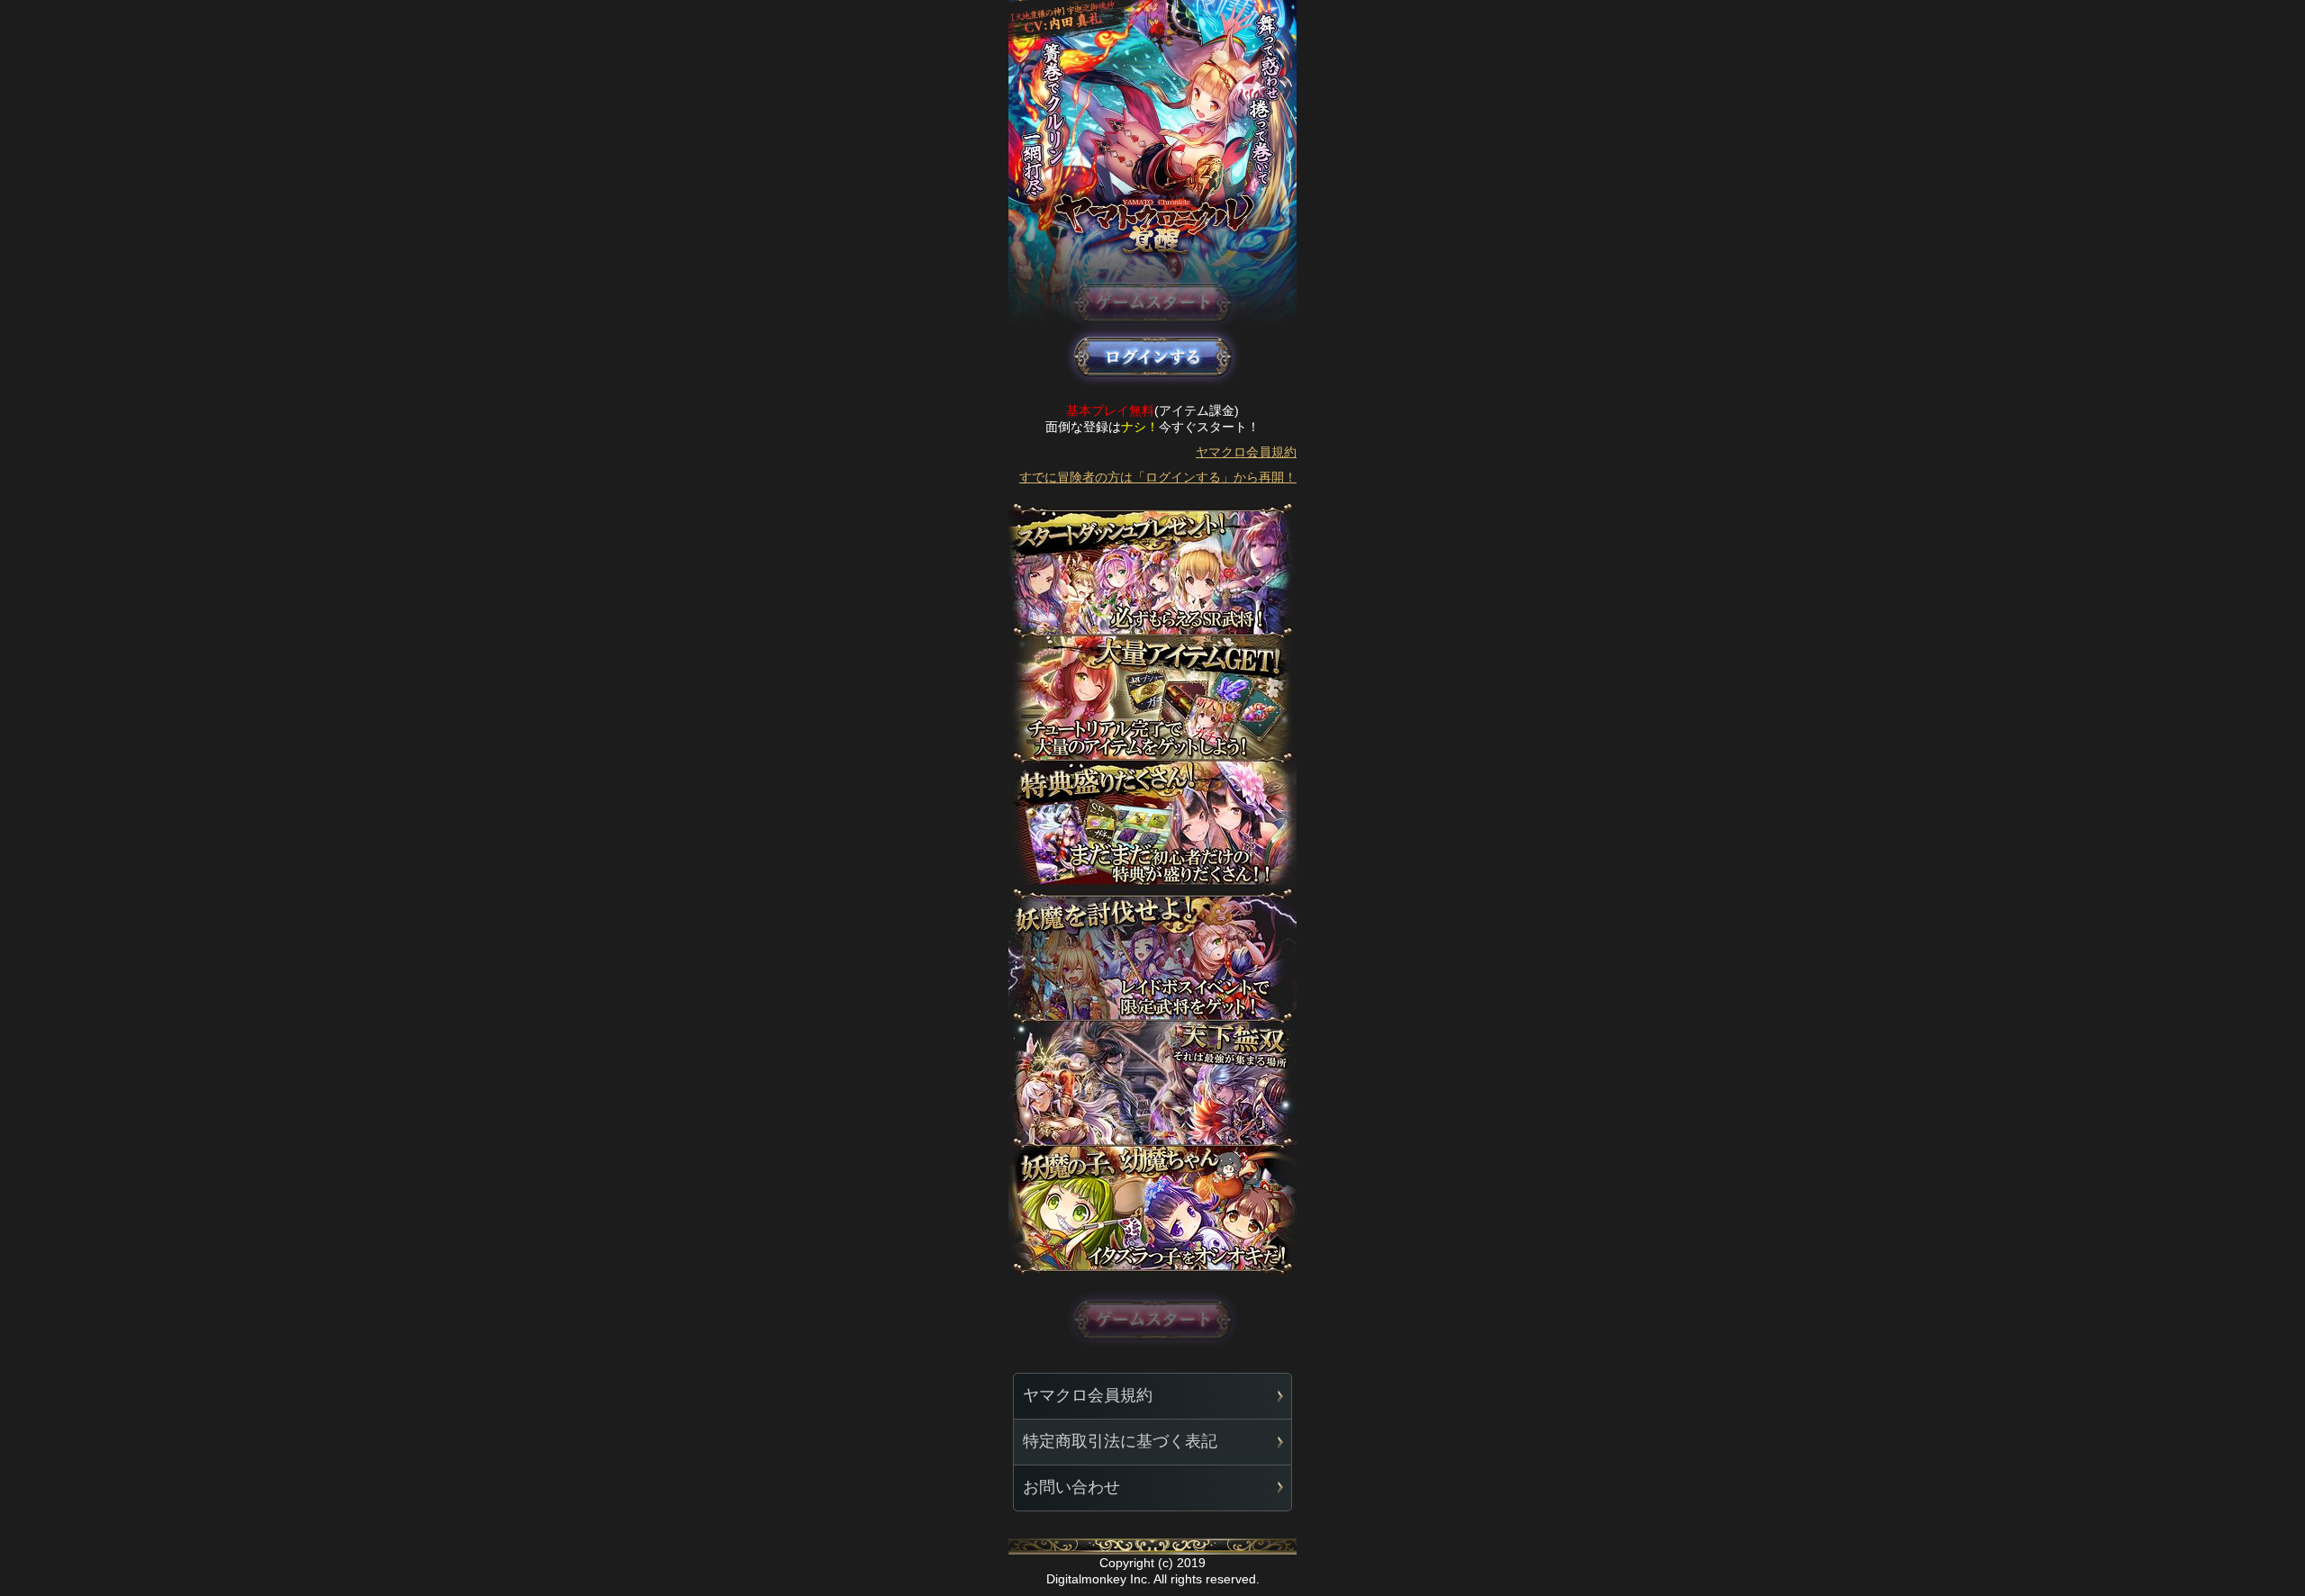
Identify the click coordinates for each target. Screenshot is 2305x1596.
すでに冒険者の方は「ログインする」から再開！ (1158, 477)
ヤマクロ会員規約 (1246, 452)
